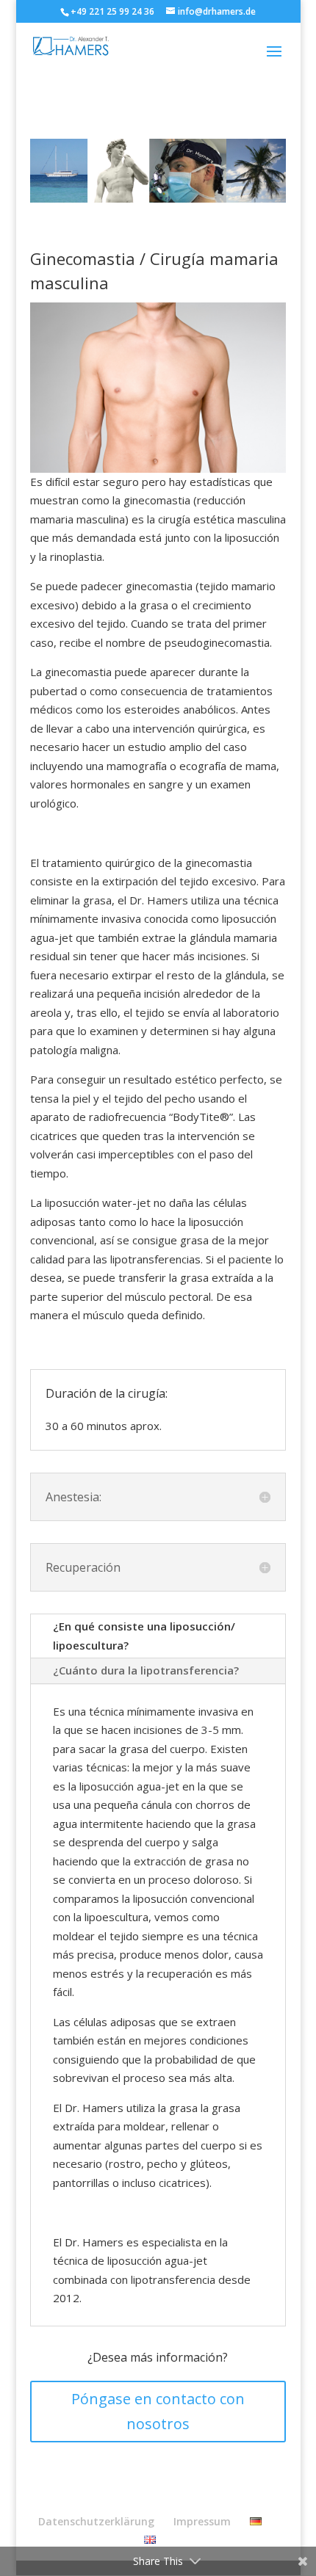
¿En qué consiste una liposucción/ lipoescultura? (144, 1636)
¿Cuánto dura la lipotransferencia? (146, 1670)
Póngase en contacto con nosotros (158, 2411)
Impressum (202, 2521)
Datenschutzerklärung (96, 2521)
